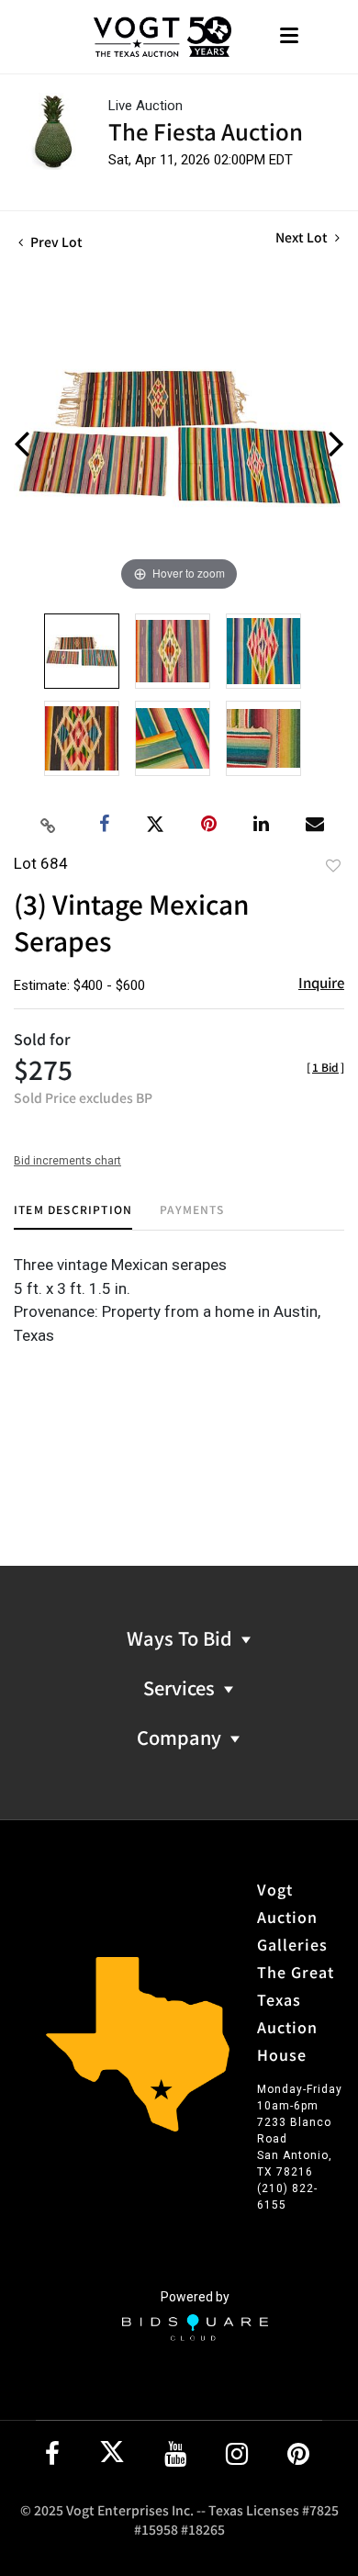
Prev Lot (55, 242)
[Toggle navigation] (289, 37)
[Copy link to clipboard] (49, 825)
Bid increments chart (67, 1161)
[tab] (73, 1216)
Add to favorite (333, 865)
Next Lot (303, 237)
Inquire (321, 982)
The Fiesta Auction (206, 131)
